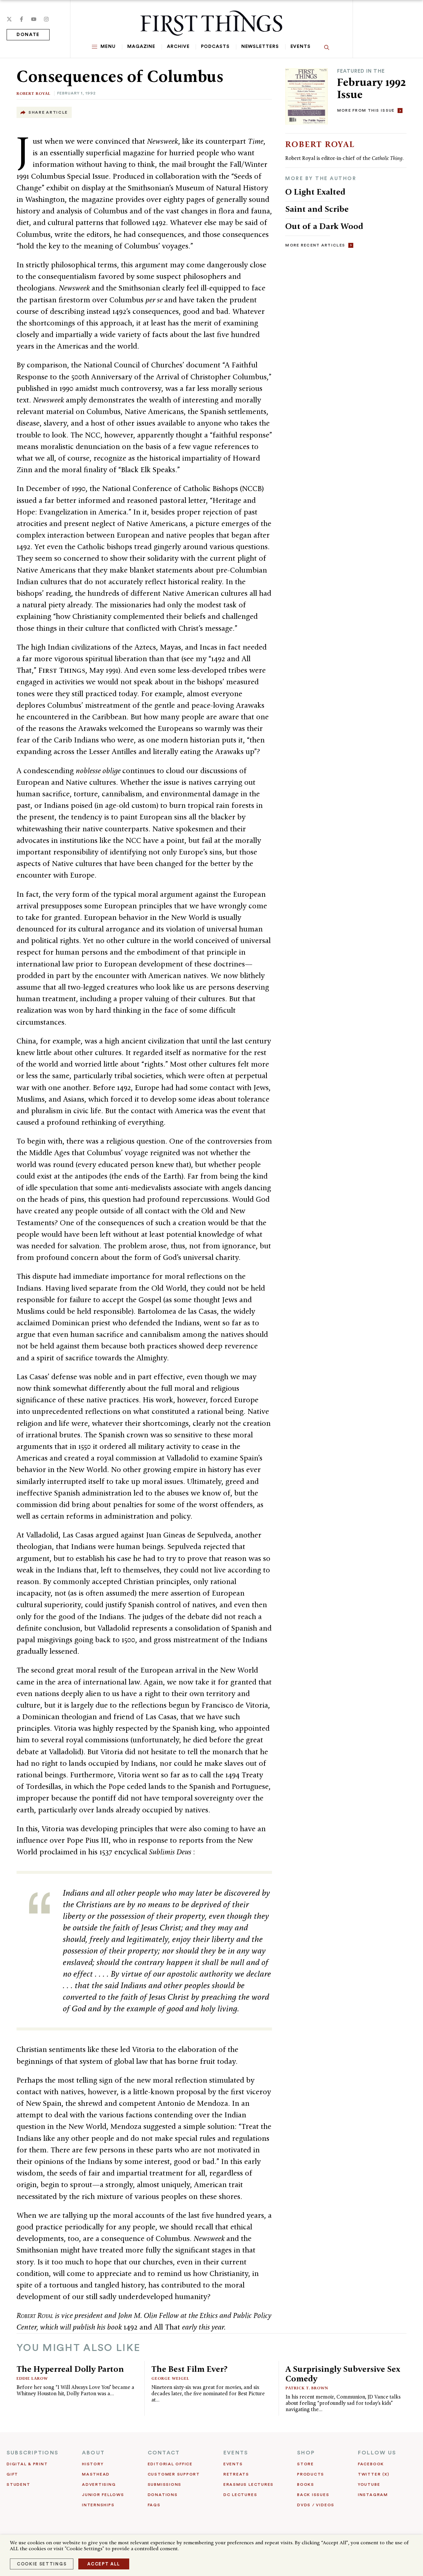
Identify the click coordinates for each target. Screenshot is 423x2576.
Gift (12, 2474)
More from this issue (366, 110)
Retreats (236, 2474)
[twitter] (9, 19)
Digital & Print (27, 2464)
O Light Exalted (315, 192)
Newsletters (260, 47)
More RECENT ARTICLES (315, 245)
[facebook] (21, 19)
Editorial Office (170, 2464)
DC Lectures (240, 2495)
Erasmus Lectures (249, 2484)
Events (301, 47)
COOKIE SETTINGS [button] (42, 2564)
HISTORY (93, 2464)
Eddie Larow (32, 2378)
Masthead (96, 2474)
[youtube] (34, 19)
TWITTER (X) (374, 2474)
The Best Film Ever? (189, 2369)
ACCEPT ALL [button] (104, 2564)
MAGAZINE (141, 47)
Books (306, 2484)
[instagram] (46, 19)
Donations (163, 2495)
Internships (98, 2505)
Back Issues (313, 2495)
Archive (178, 47)
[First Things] (211, 23)
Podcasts (215, 47)
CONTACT (164, 2453)
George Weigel (170, 2378)
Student (18, 2484)
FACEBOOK (371, 2464)
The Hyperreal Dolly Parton (70, 2369)
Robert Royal (34, 93)
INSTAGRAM (373, 2495)
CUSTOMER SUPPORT (174, 2474)
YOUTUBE (369, 2484)
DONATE (28, 35)
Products (311, 2474)
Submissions (165, 2484)
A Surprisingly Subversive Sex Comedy (343, 2374)
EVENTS (236, 2453)
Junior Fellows (103, 2495)
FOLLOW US (377, 2453)
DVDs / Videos (316, 2505)
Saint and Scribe (317, 209)
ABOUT (93, 2453)
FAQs (154, 2505)
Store (306, 2464)
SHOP (306, 2453)
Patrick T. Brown (307, 2388)
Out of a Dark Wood (324, 226)
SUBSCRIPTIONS (33, 2453)
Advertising (99, 2484)
